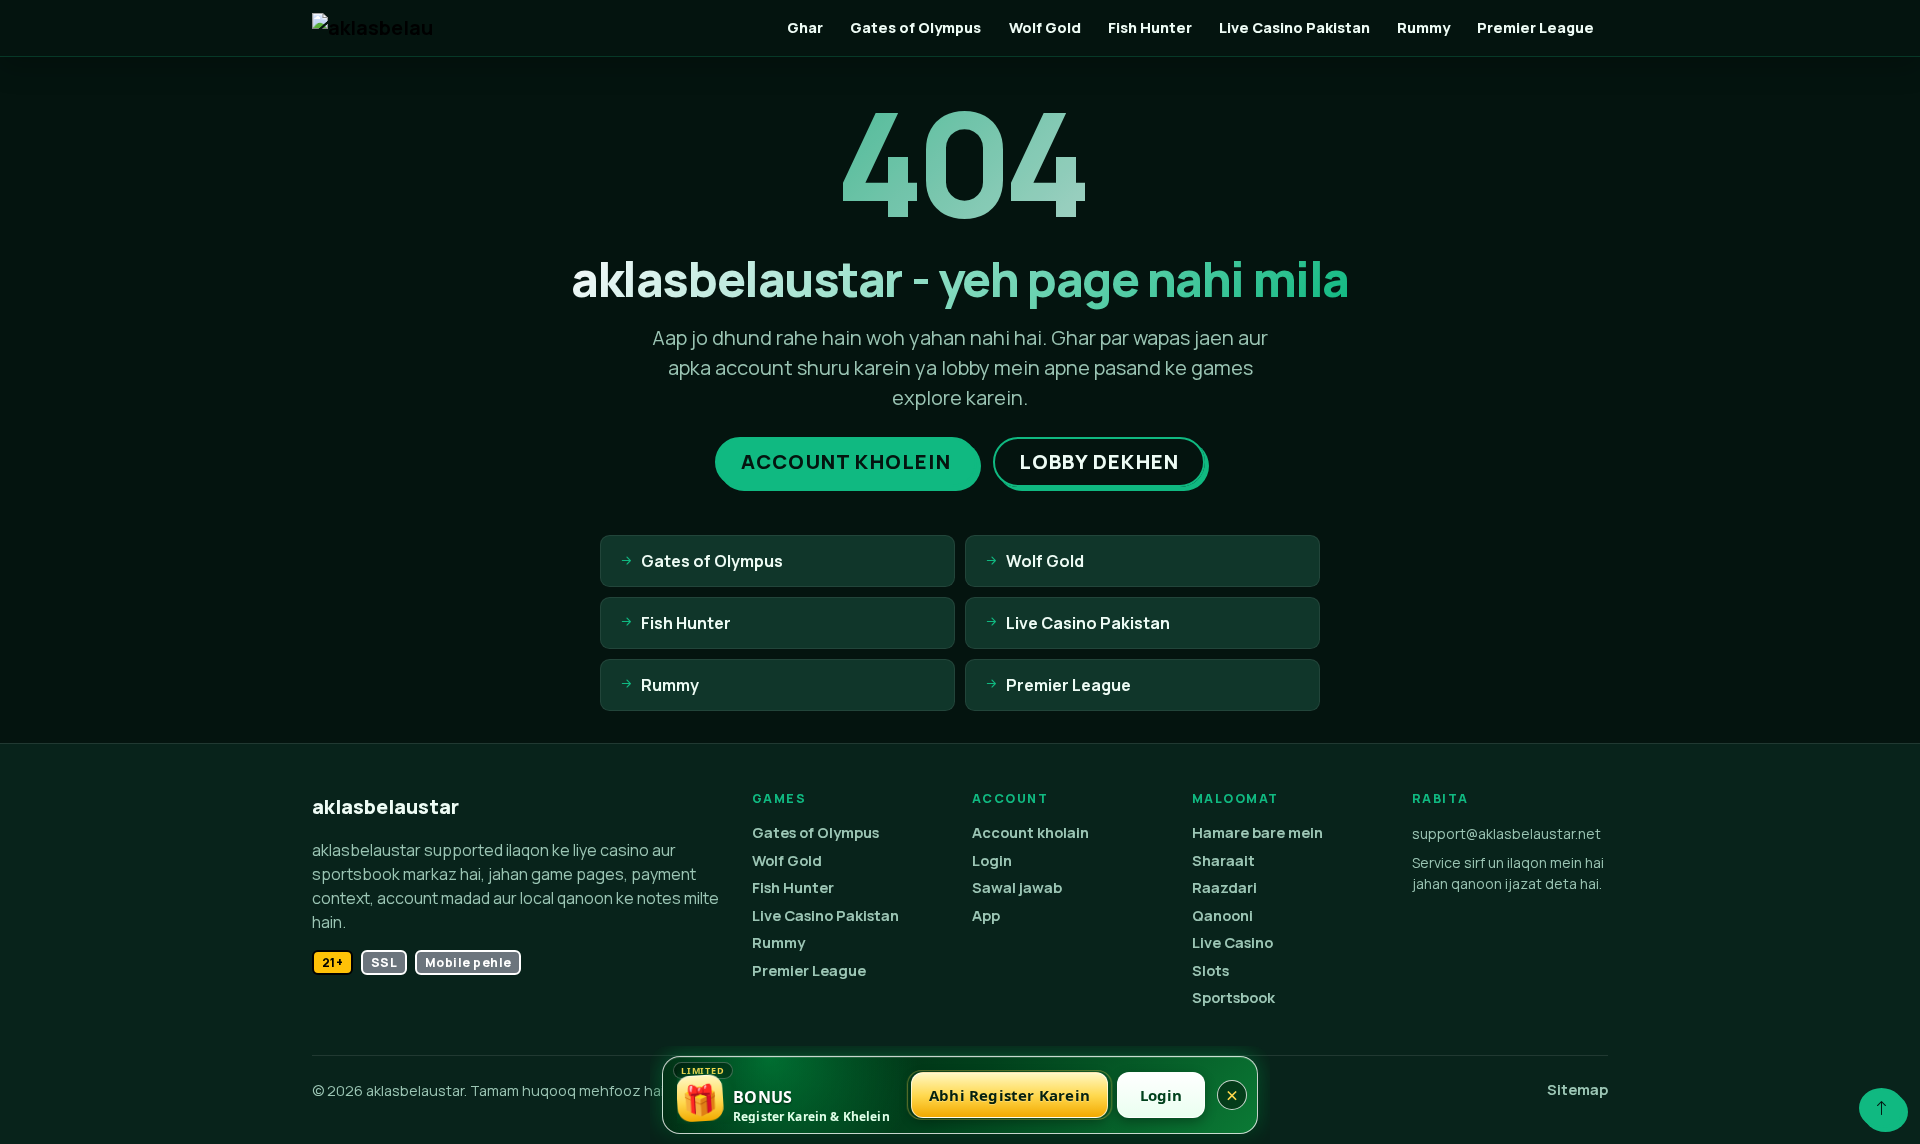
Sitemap (1577, 1089)
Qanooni (1222, 915)
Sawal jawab (1017, 887)
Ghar (805, 27)
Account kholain (1030, 832)
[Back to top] (1881, 1108)
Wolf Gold (1045, 27)
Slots (1210, 970)
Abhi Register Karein (1009, 1095)
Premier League (1535, 27)
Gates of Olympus (915, 27)
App (986, 915)
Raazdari (1224, 887)
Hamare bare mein (1257, 832)
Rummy (1423, 27)
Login (992, 860)
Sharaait (1223, 860)
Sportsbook (1233, 997)
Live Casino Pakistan (1294, 27)
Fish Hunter (1150, 27)
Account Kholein (846, 461)
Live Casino (1232, 942)
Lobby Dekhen (1099, 461)
